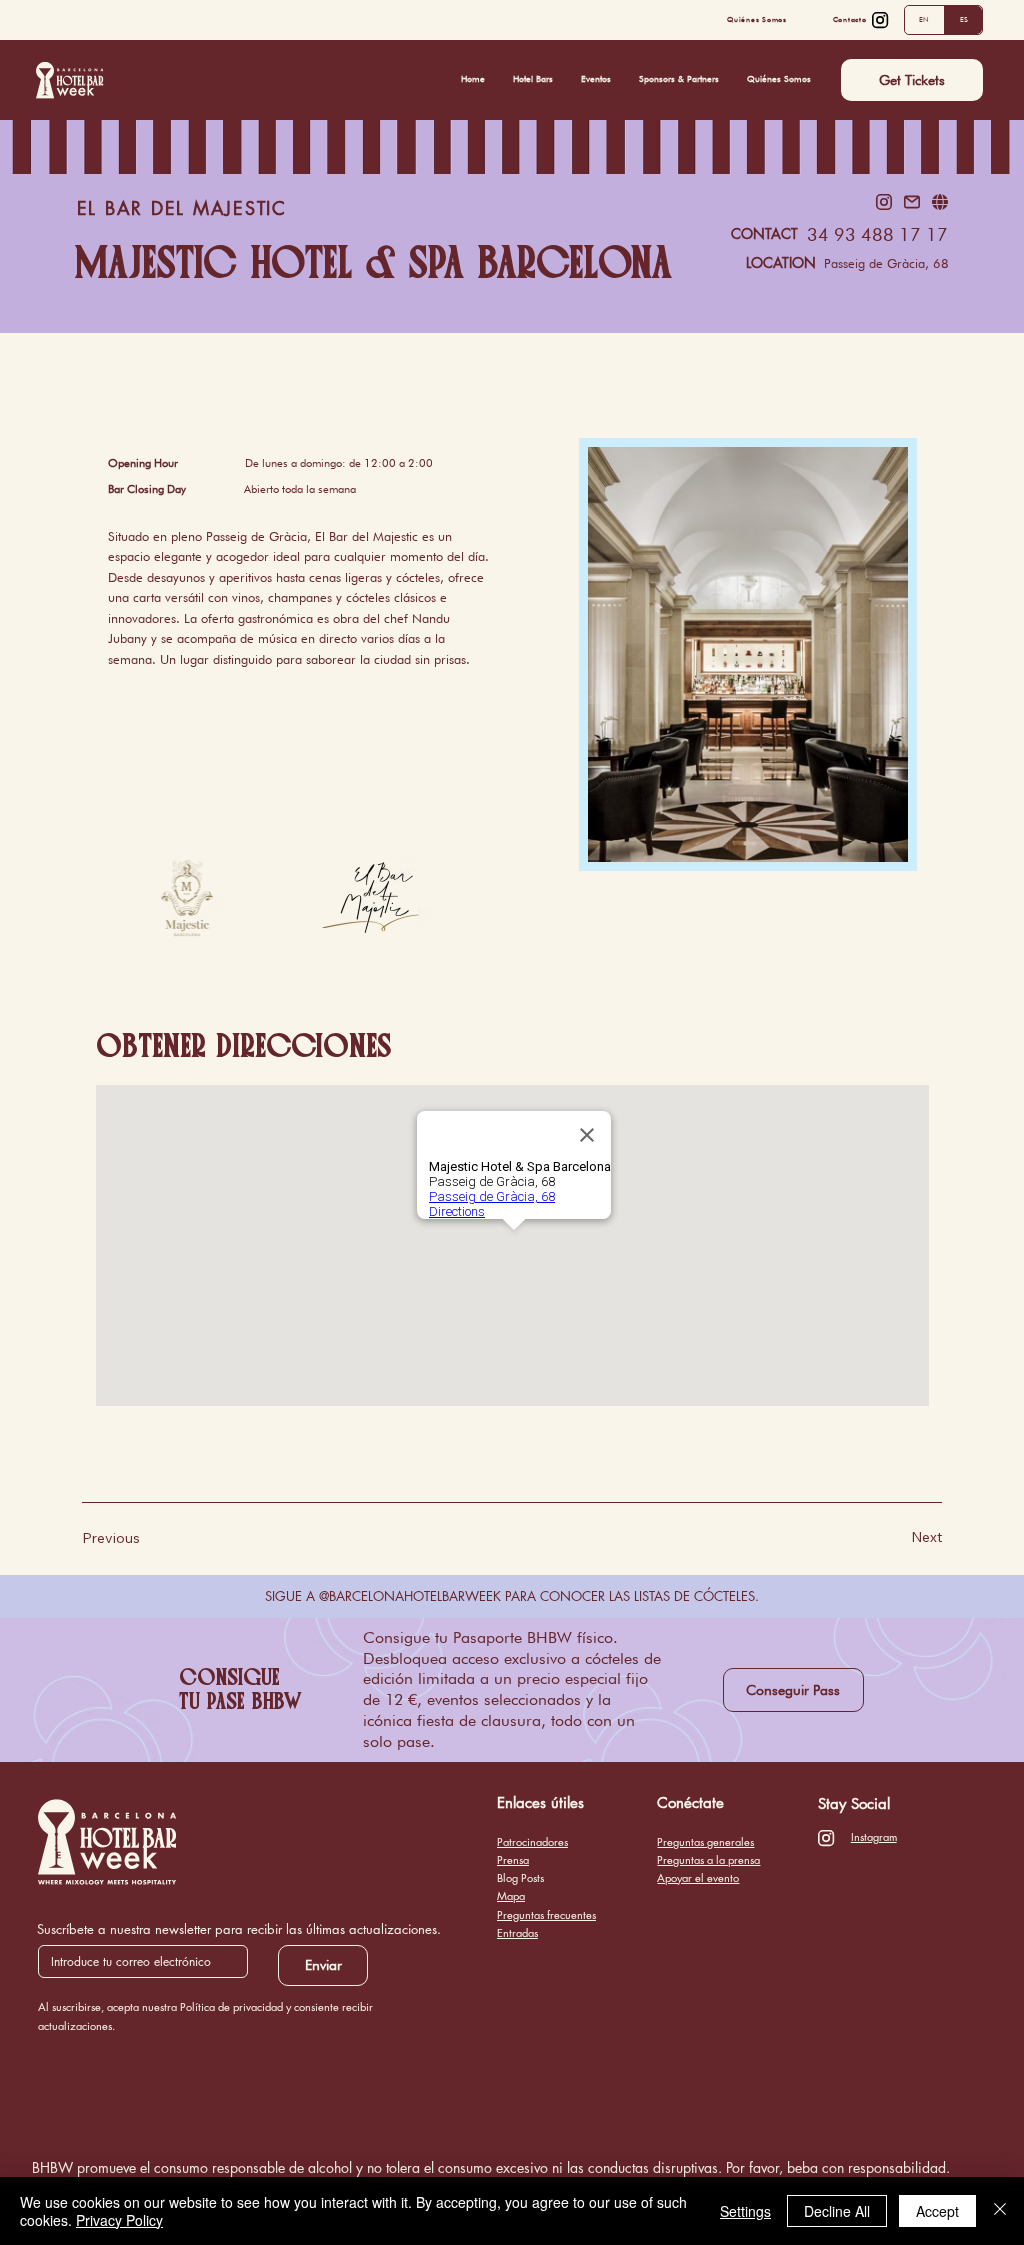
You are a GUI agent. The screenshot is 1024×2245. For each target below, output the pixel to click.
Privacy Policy (119, 2220)
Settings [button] (745, 2211)
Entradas (517, 1932)
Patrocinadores (532, 1841)
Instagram (874, 1836)
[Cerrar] (1000, 2211)
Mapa (511, 1895)
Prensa (513, 1859)
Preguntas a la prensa (708, 1859)
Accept (937, 2211)
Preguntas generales (705, 1841)
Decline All (837, 2211)
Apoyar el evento (698, 1877)
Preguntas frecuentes (546, 1914)
